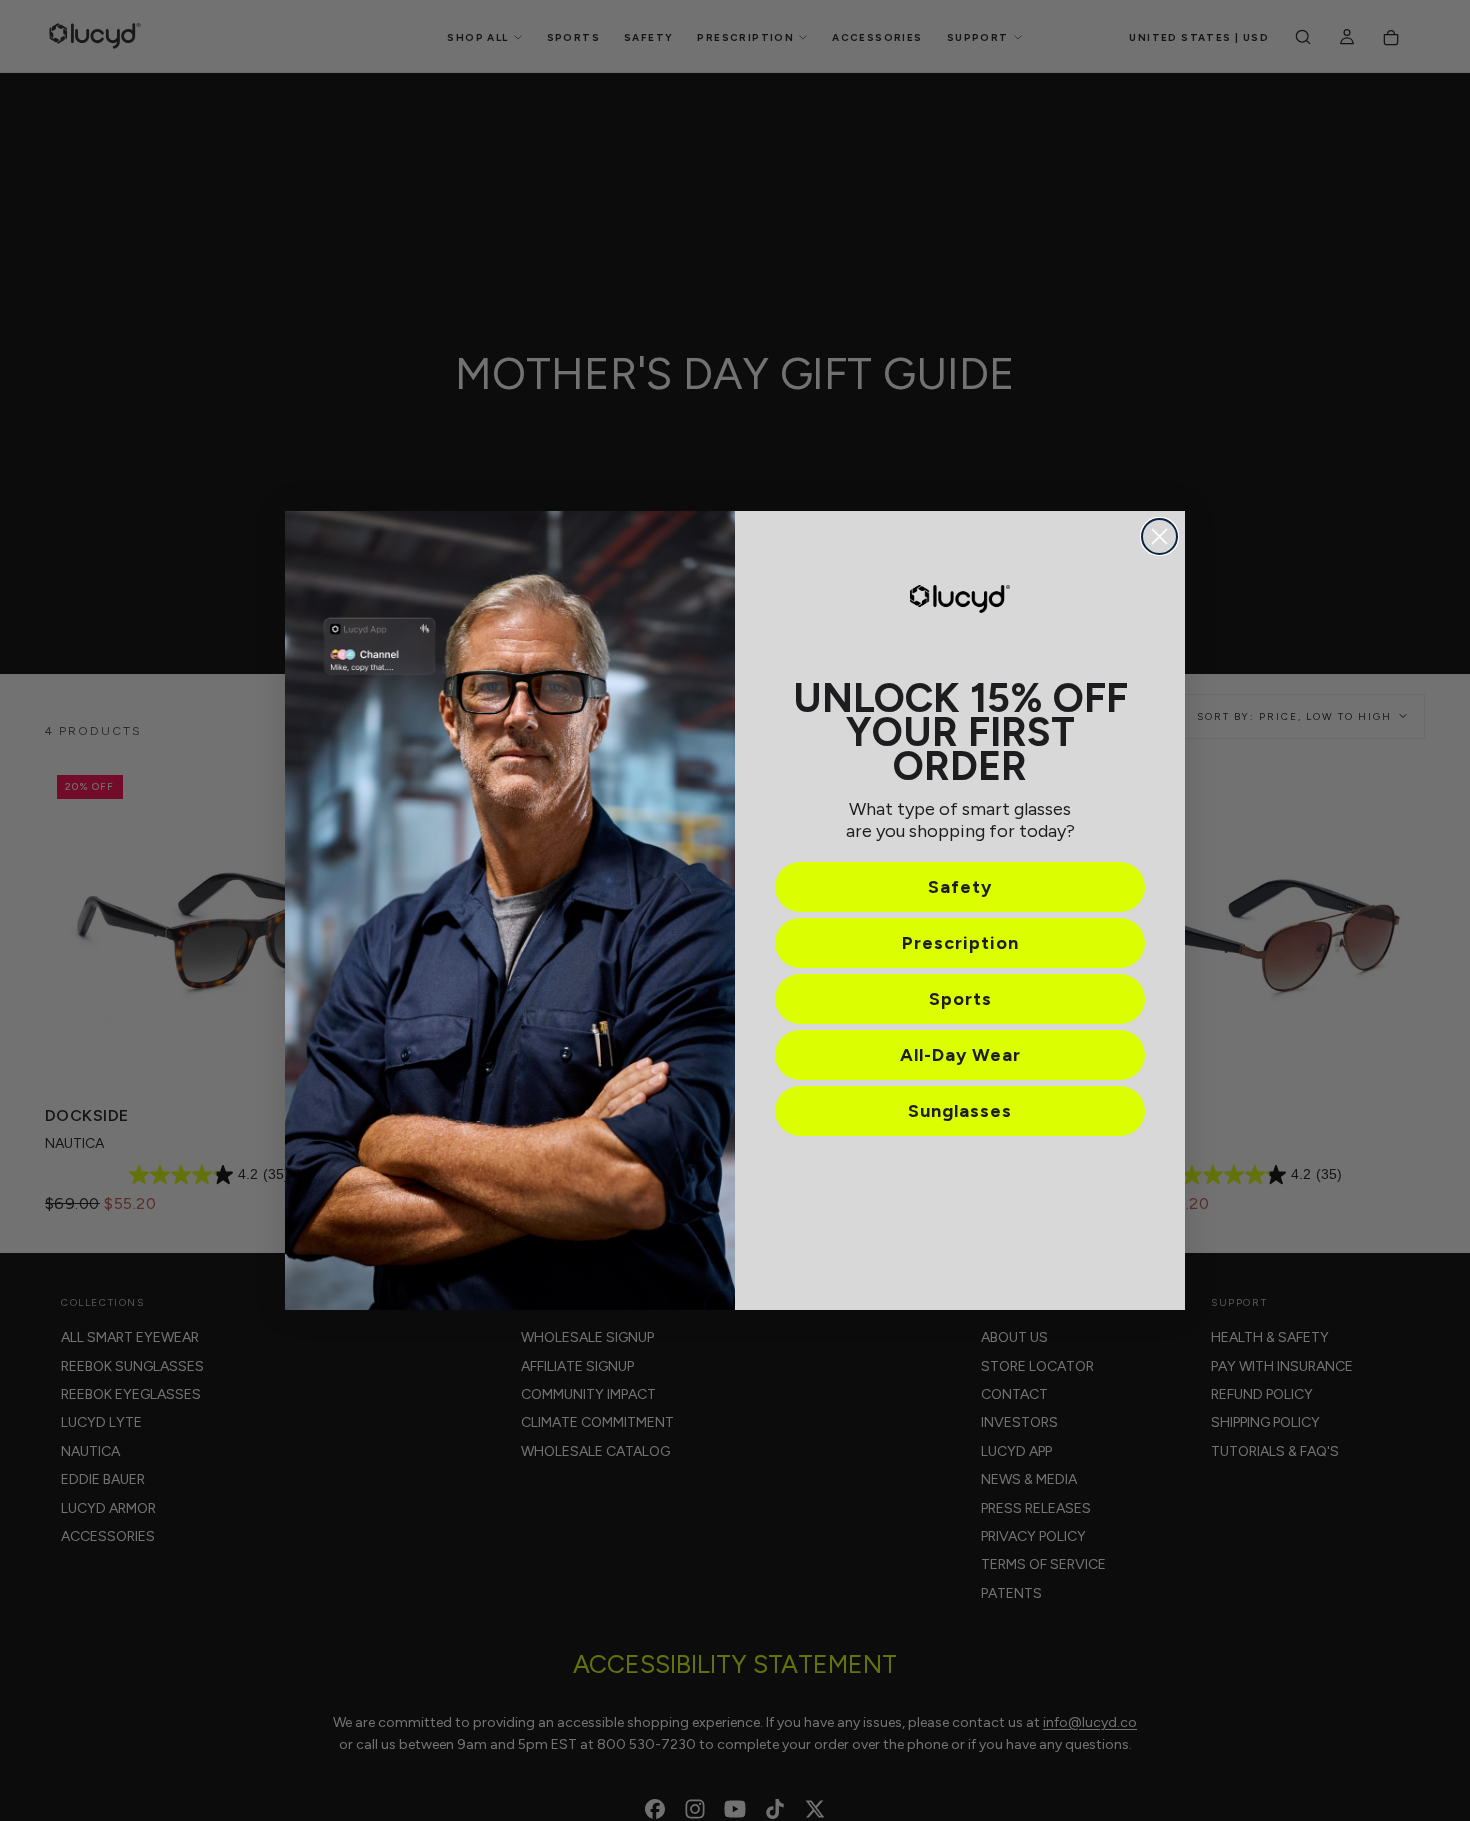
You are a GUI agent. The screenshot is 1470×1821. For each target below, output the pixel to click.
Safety (960, 887)
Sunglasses (960, 1111)
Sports (960, 999)
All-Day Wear (960, 1055)
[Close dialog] (1159, 536)
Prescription (960, 943)
